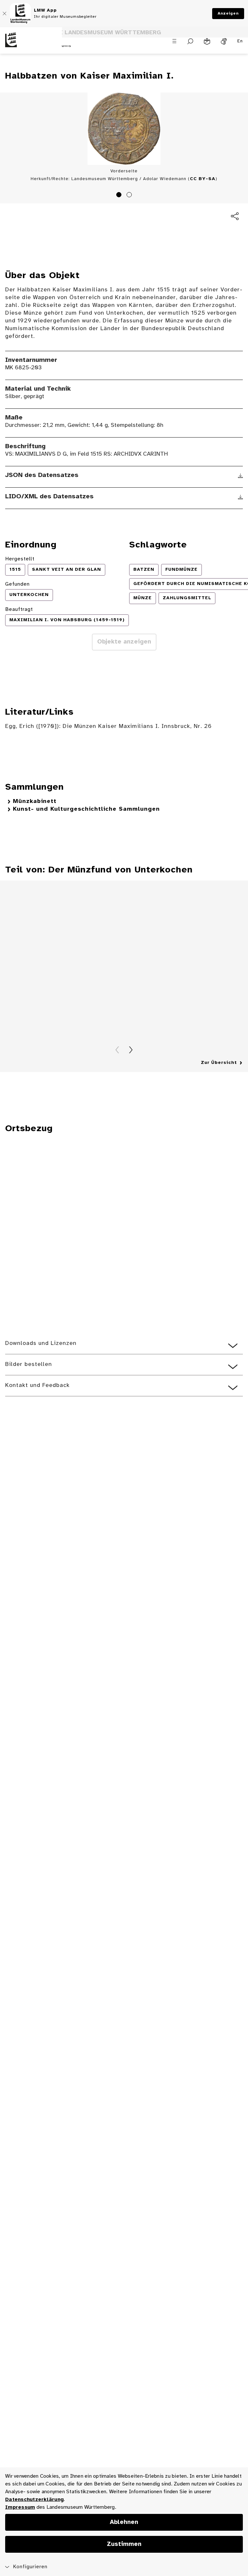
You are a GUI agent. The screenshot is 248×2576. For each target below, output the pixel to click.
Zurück (117, 1050)
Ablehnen (124, 2522)
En (240, 41)
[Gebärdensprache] (224, 41)
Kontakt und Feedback (37, 1385)
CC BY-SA (203, 179)
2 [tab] (130, 196)
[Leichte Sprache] (207, 41)
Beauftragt (19, 609)
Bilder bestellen (29, 1364)
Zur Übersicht (219, 1063)
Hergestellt (20, 559)
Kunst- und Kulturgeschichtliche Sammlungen (86, 809)
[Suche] (190, 41)
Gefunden (17, 584)
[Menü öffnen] (174, 41)
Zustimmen (124, 2544)
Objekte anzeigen (124, 642)
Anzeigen (228, 13)
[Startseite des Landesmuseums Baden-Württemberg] (31, 45)
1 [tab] (120, 196)
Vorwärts (131, 1050)
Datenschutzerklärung (34, 2500)
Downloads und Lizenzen (41, 1343)
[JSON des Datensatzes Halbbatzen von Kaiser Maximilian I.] (240, 476)
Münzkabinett (35, 801)
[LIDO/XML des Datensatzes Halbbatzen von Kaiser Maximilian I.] (240, 497)
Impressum (20, 2507)
